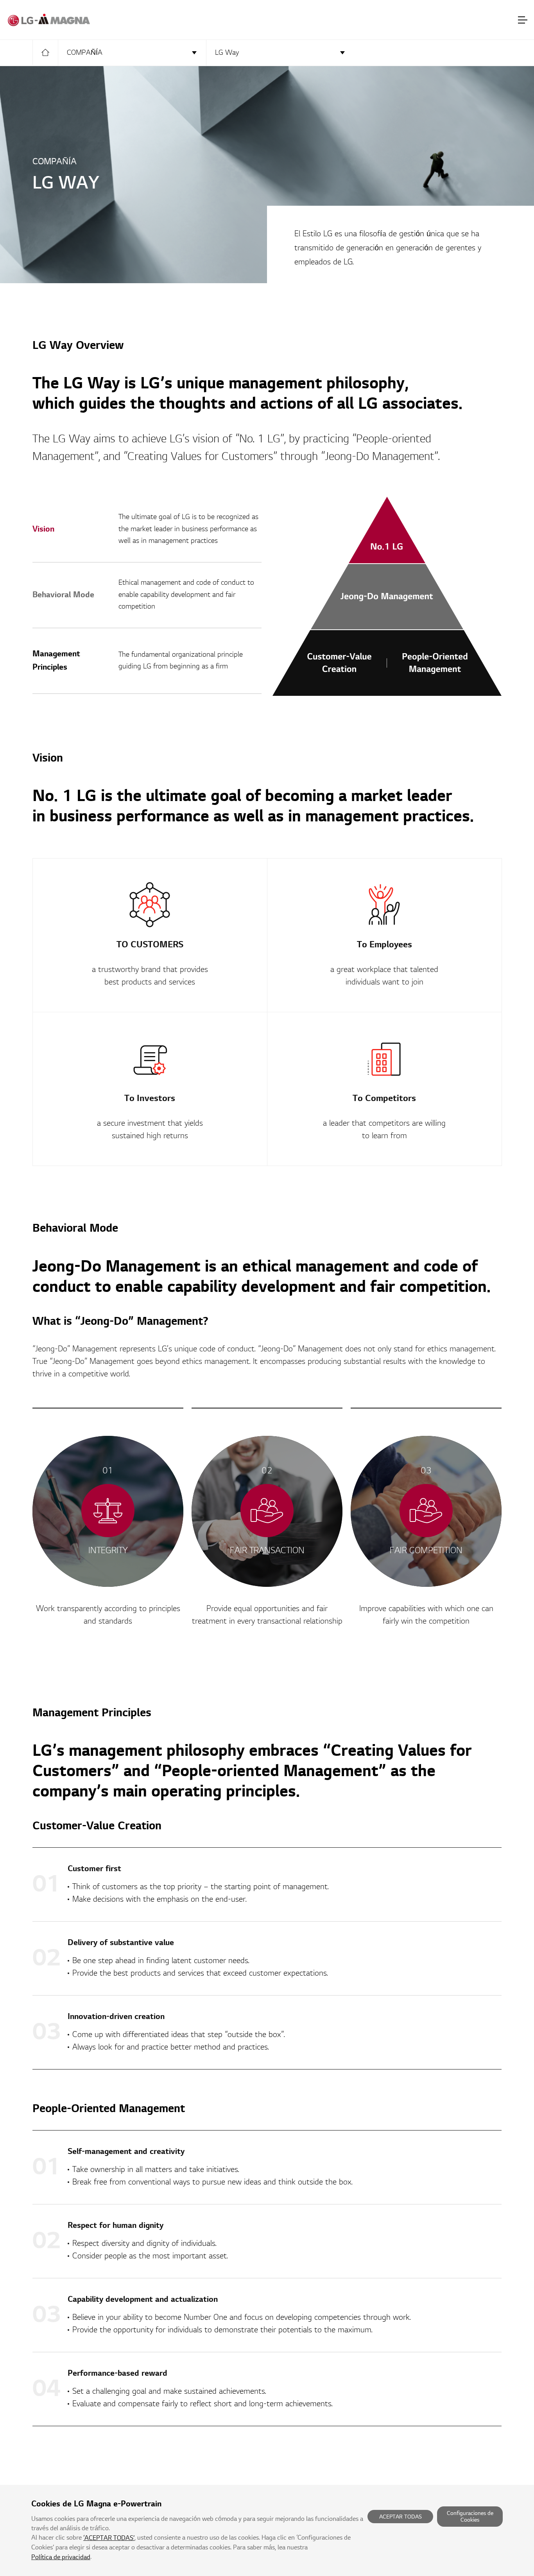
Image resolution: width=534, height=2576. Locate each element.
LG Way (227, 53)
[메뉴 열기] (523, 20)
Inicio (45, 52)
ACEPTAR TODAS (400, 2517)
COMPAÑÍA (85, 53)
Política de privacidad (61, 2557)
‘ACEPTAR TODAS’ (109, 2538)
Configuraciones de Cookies (470, 2517)
